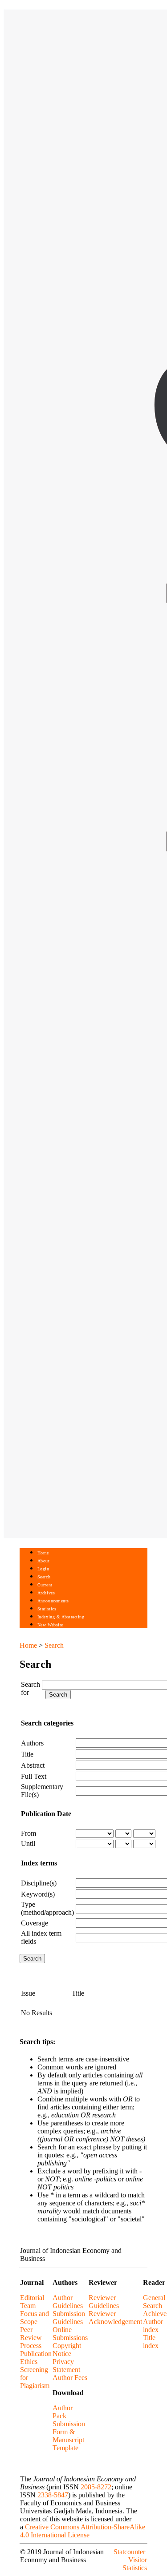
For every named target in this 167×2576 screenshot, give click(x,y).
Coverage (35, 1923)
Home (43, 1553)
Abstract (33, 1765)
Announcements (53, 1601)
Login (43, 1569)
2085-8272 (96, 2487)
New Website (50, 1625)
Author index (153, 2326)
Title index (151, 2342)
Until (28, 1843)
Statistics (47, 1609)
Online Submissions (70, 2334)
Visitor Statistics (135, 2564)
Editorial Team (32, 2302)
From (29, 1833)
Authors (32, 1743)
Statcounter (129, 2552)
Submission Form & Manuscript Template (69, 2436)
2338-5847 (53, 2495)
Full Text (34, 1776)
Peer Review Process (31, 2338)
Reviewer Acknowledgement (115, 2318)
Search (44, 1577)
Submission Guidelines (69, 2318)
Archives (46, 1593)
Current (45, 1585)
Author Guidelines (68, 2302)
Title (27, 1754)
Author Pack (63, 2412)
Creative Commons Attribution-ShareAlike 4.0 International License (83, 2531)
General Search (154, 2302)
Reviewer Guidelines (104, 2302)
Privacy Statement (66, 2366)
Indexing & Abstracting (61, 1617)
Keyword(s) (38, 1894)
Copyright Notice (67, 2350)
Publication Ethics (36, 2358)
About (44, 1561)
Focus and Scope (35, 2318)
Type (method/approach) (47, 1908)
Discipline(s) (39, 1883)
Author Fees (70, 2378)
